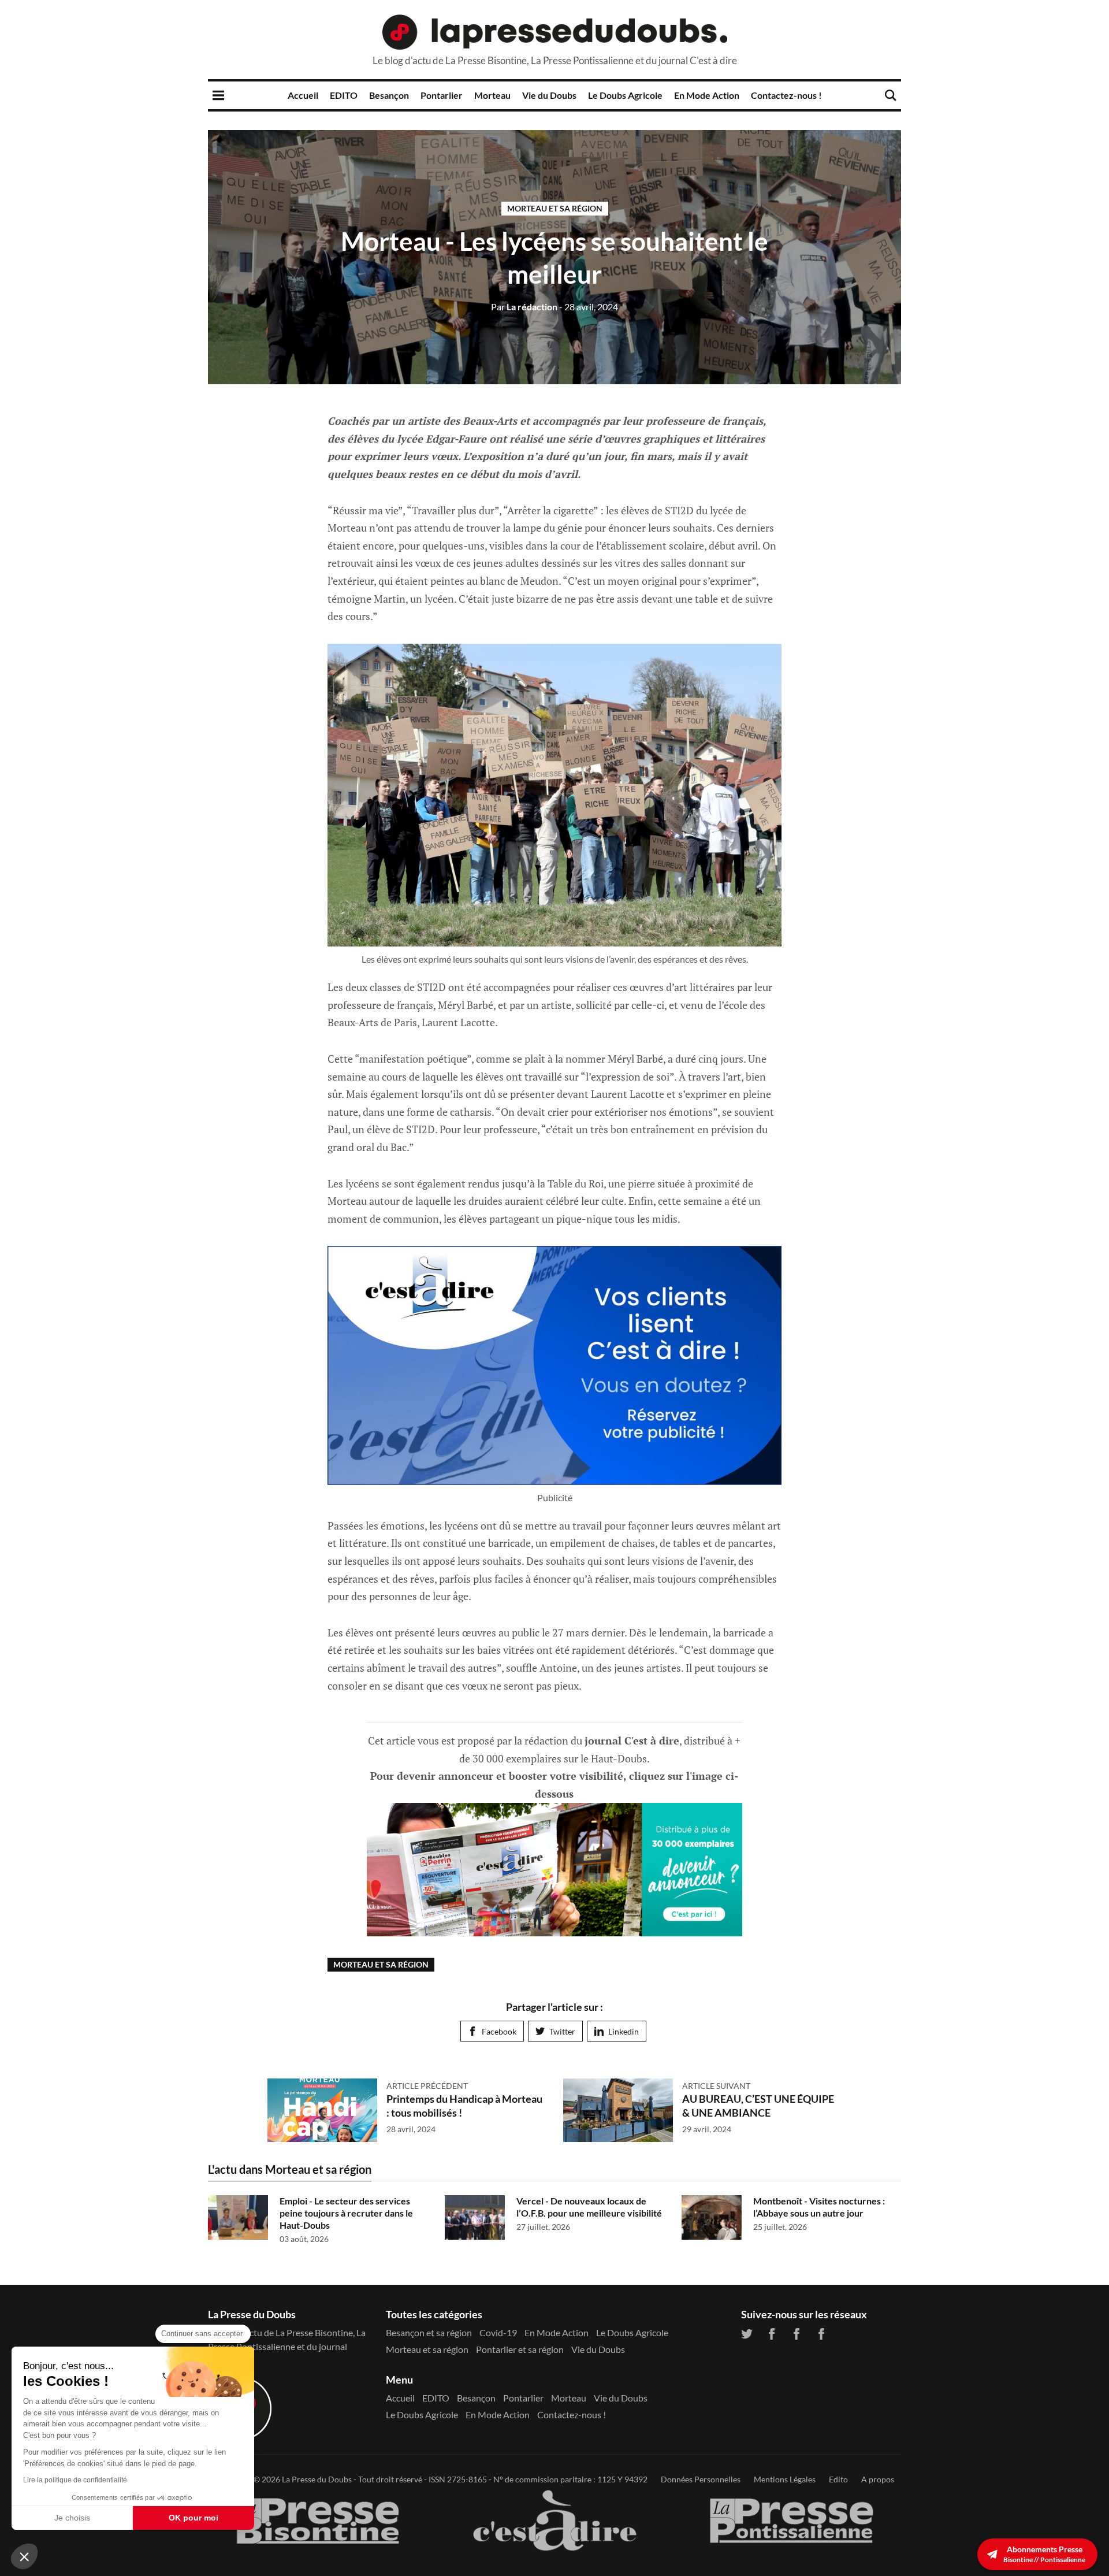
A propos (878, 2479)
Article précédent (427, 2086)
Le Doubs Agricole (625, 95)
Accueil (303, 95)
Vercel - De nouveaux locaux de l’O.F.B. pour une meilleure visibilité (589, 2207)
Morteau (492, 95)
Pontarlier (442, 95)
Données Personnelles (701, 2479)
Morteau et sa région (555, 208)
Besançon (389, 95)
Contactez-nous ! (786, 95)
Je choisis (72, 2518)
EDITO (344, 95)
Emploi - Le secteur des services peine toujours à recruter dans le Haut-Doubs (346, 2213)
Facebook (499, 2031)
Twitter (562, 2031)
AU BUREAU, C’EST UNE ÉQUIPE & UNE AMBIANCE (758, 2105)
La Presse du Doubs (317, 2479)
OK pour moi (193, 2518)
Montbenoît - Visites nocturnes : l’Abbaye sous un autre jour (819, 2207)
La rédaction (524, 307)
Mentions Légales (785, 2479)
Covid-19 (498, 2332)
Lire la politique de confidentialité (75, 2480)
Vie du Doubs (549, 95)
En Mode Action (707, 95)
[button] (24, 2556)
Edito (838, 2479)
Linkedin (624, 2031)
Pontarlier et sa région (520, 2349)
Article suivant (716, 2086)
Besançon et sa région (429, 2332)
